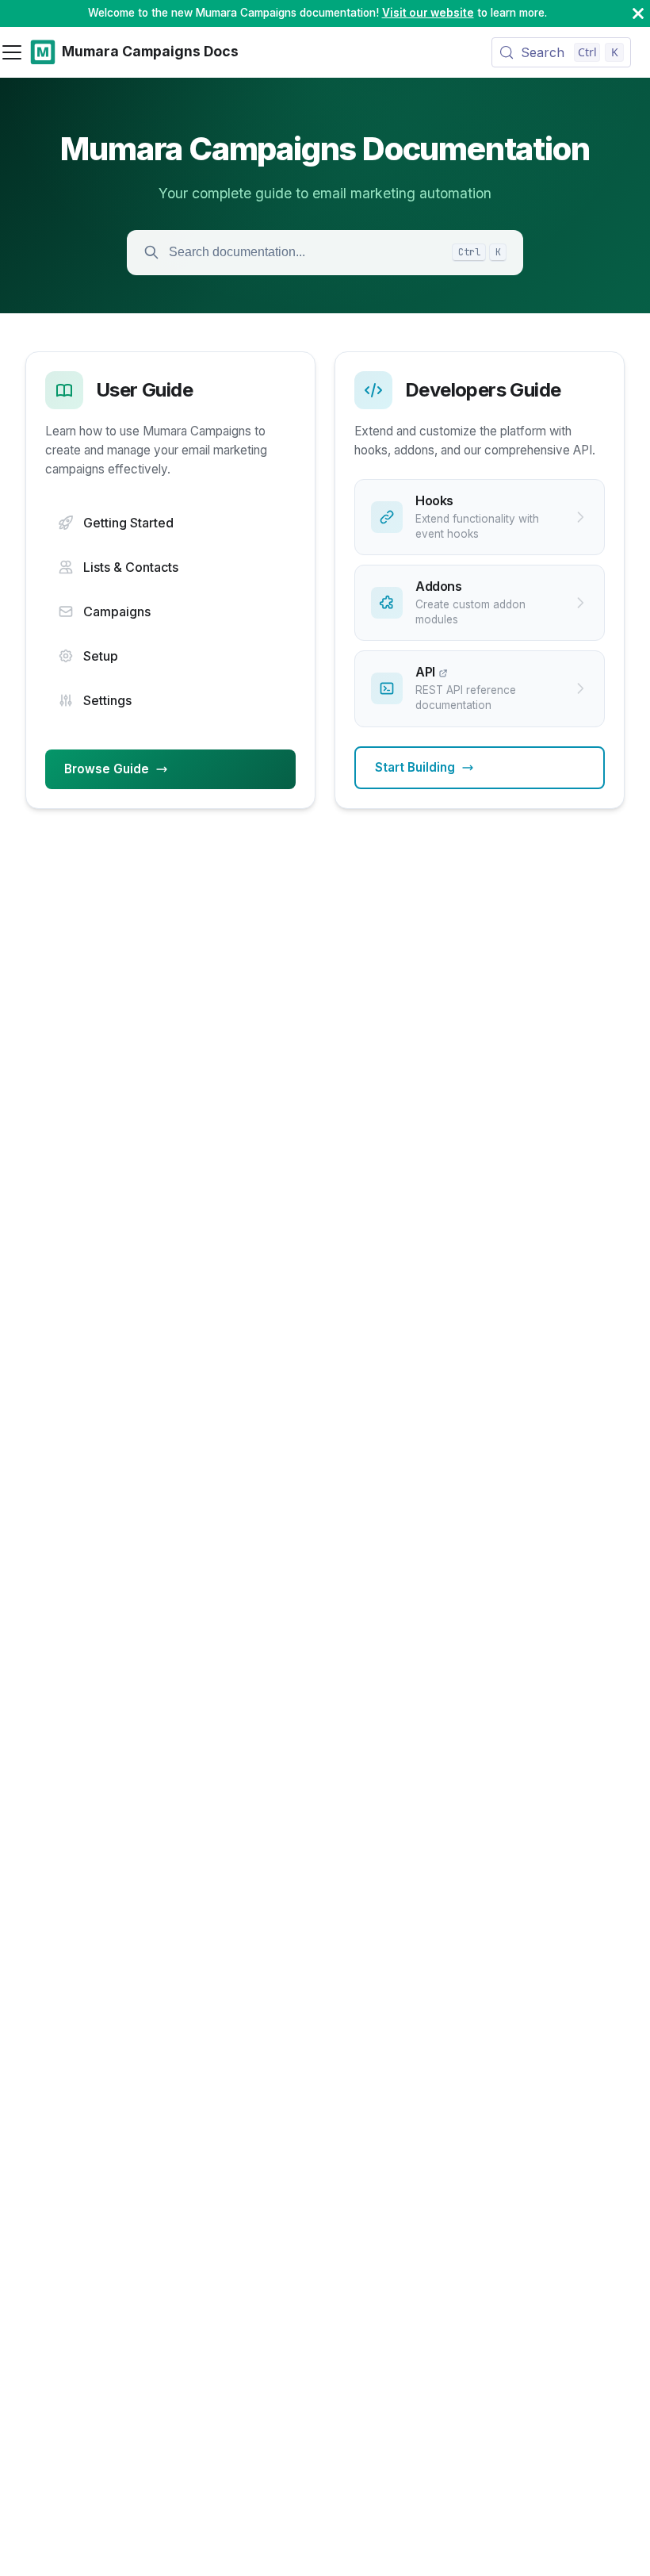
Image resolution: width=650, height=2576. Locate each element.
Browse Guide (107, 769)
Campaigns (117, 611)
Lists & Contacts (131, 567)
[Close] (638, 13)
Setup (101, 656)
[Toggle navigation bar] (12, 52)
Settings (107, 700)
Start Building (415, 767)
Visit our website (428, 13)
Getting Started (128, 523)
